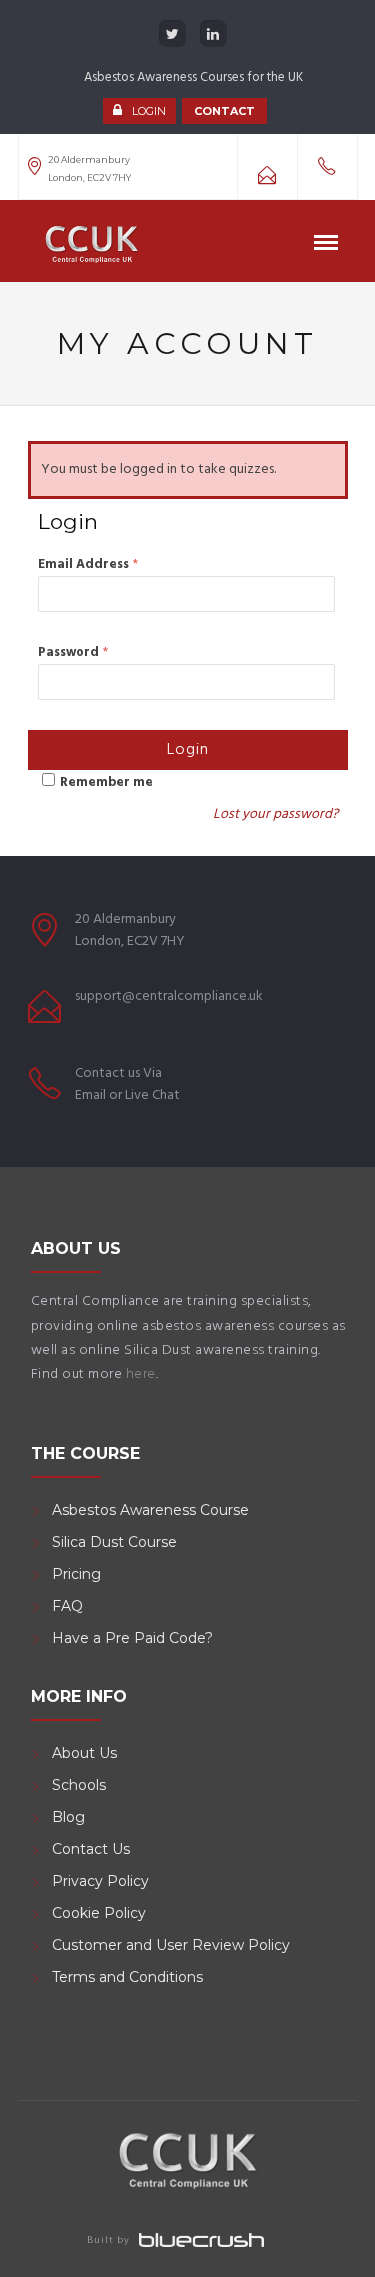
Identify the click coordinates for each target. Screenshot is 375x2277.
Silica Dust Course (114, 1542)
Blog (68, 1817)
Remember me (106, 782)
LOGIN (149, 111)
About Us (84, 1753)
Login (188, 750)
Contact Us (91, 1849)
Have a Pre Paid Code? (132, 1638)
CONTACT (224, 111)
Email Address (88, 564)
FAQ (67, 1606)
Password (73, 652)
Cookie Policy (99, 1913)
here (141, 1374)
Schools (79, 1785)
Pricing (76, 1574)
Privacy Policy (100, 1881)
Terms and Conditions (127, 1977)
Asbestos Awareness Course (150, 1510)
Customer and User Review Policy (173, 1945)
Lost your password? (275, 814)
